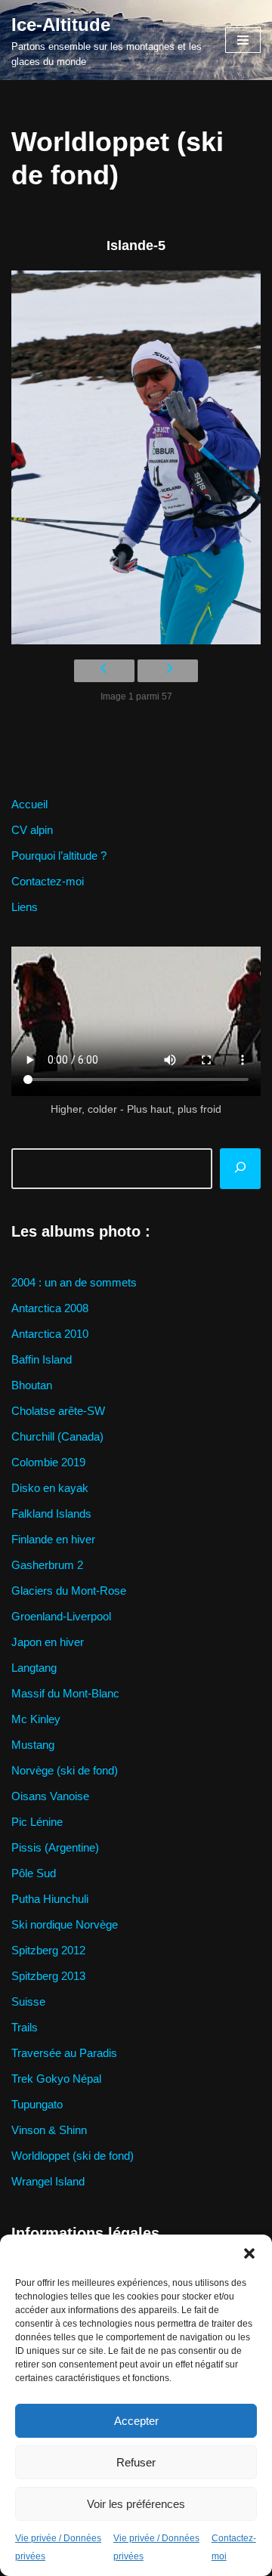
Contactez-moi (48, 881)
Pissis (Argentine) (55, 1847)
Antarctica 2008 (50, 1308)
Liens (25, 907)
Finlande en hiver (53, 1539)
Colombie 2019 (48, 1462)
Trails (25, 2027)
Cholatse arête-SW (58, 1411)
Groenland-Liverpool (61, 1616)
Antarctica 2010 (50, 1334)
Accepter (136, 2421)
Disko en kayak (50, 1488)
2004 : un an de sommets (74, 1282)
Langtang (34, 1668)
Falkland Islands (51, 1513)
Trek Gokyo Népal (56, 2079)
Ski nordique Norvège (65, 1924)
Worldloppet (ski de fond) (73, 2156)
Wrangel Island (48, 2181)
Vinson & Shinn (49, 2130)
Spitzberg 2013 (48, 1976)
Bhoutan (32, 1385)
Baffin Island (42, 1359)
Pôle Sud (34, 1873)
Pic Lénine (37, 1822)
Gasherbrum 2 (47, 1565)
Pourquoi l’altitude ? (59, 856)
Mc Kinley (36, 1719)
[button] (249, 2253)
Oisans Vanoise (50, 1796)
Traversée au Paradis (64, 2053)
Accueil (29, 804)
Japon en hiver (48, 1642)
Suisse (28, 2001)
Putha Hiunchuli (50, 1899)
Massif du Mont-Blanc (65, 1693)
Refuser (136, 2462)
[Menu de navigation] (243, 40)
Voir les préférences (136, 2504)
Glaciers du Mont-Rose (69, 1591)
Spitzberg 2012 (48, 1950)
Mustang (33, 1745)
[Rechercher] (240, 1169)
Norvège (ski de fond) (65, 1770)
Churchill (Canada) (57, 1436)
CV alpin (32, 830)
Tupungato (37, 2104)
